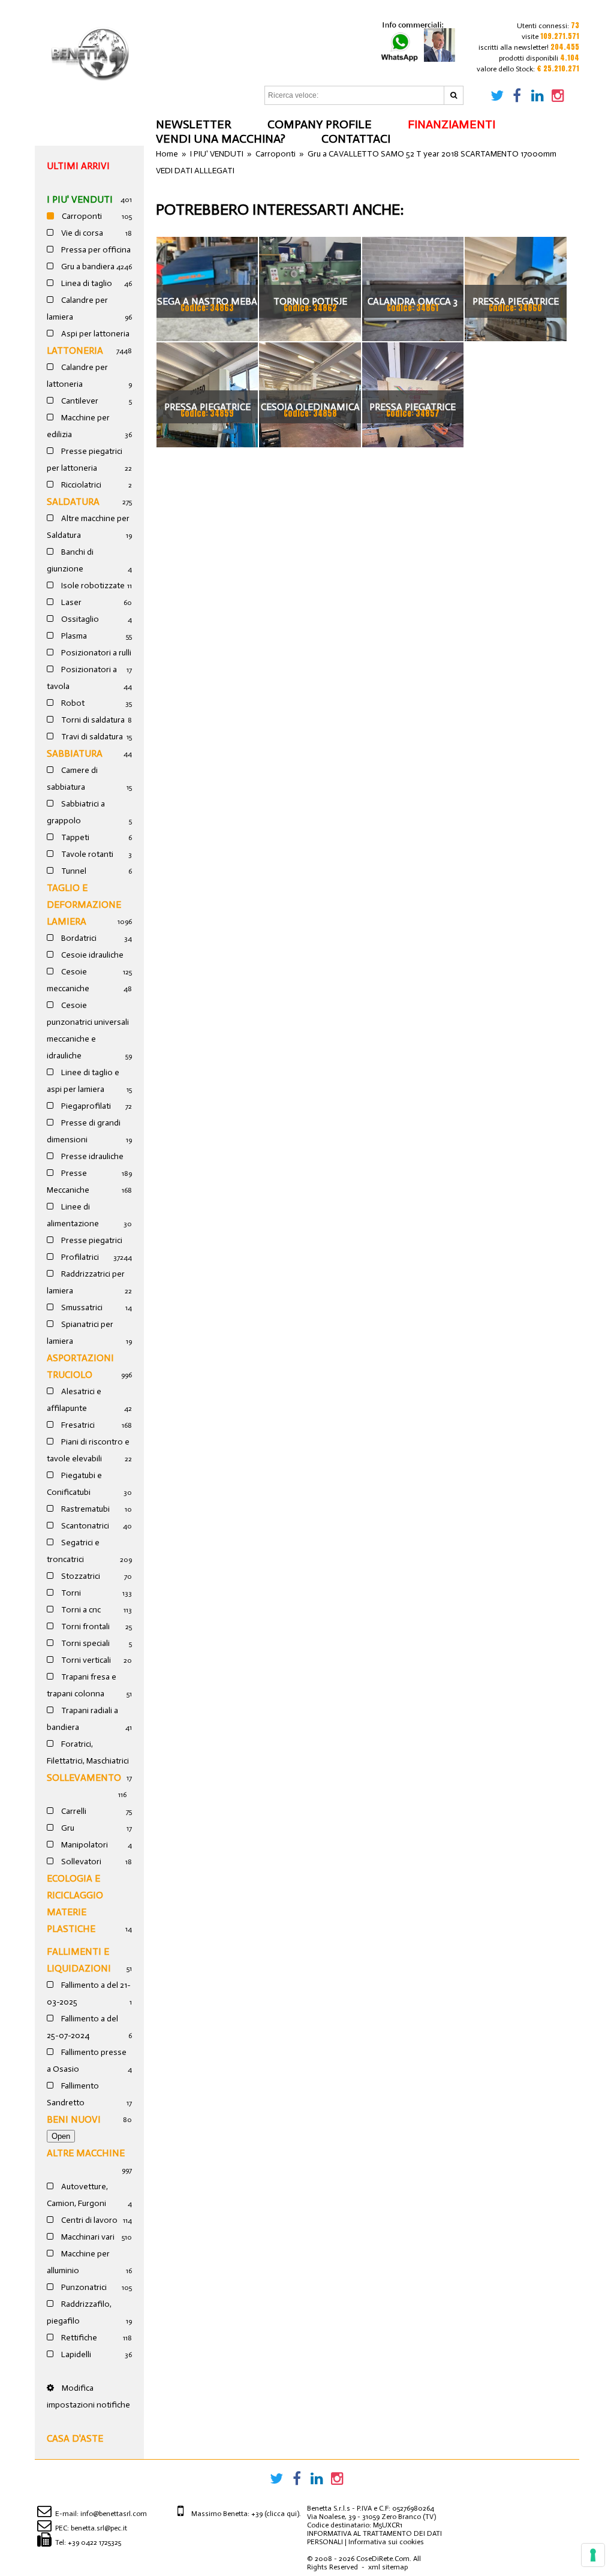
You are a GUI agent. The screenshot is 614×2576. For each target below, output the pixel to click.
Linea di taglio (86, 283)
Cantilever (79, 401)
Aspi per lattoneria (94, 334)
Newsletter (194, 124)
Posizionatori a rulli (95, 653)
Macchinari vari (87, 2237)
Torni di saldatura (92, 720)
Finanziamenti (452, 124)
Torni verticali (85, 1660)
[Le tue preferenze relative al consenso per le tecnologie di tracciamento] (593, 2555)
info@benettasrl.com (114, 2514)
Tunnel (73, 871)
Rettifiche (78, 2338)
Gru (67, 1828)
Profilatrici (79, 1257)
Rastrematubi (85, 1509)
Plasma (73, 636)
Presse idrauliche (91, 1156)
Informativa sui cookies (386, 2542)
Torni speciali (85, 1643)
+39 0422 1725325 (94, 2542)
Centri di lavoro (88, 2220)
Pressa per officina (95, 250)
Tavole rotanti (86, 854)
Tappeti (74, 837)
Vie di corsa (81, 233)
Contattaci (356, 139)
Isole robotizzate (92, 586)
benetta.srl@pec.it (99, 2528)
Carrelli (73, 1811)
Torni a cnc (80, 1610)
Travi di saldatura (91, 737)
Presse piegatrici (91, 1240)
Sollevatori (80, 1862)
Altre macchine (86, 2153)
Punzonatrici (83, 2287)
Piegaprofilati (85, 1106)
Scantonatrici (84, 1526)
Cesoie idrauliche (91, 955)
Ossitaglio (79, 619)
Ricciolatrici (80, 485)
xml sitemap (388, 2567)
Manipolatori (84, 1845)
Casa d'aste (75, 2438)
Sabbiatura (75, 753)
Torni (70, 1593)
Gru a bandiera (87, 267)
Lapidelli (75, 2354)
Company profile (320, 124)
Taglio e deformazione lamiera (84, 905)
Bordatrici (78, 938)
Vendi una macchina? (221, 139)
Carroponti (81, 216)
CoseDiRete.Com (383, 2559)
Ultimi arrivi (78, 166)
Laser (70, 602)
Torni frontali (85, 1626)
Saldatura (73, 502)
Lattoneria (75, 350)
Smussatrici (81, 1307)
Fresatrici (77, 1425)
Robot (72, 703)
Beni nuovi (74, 2119)
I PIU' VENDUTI (80, 199)
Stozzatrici (80, 1576)
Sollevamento (84, 1778)
